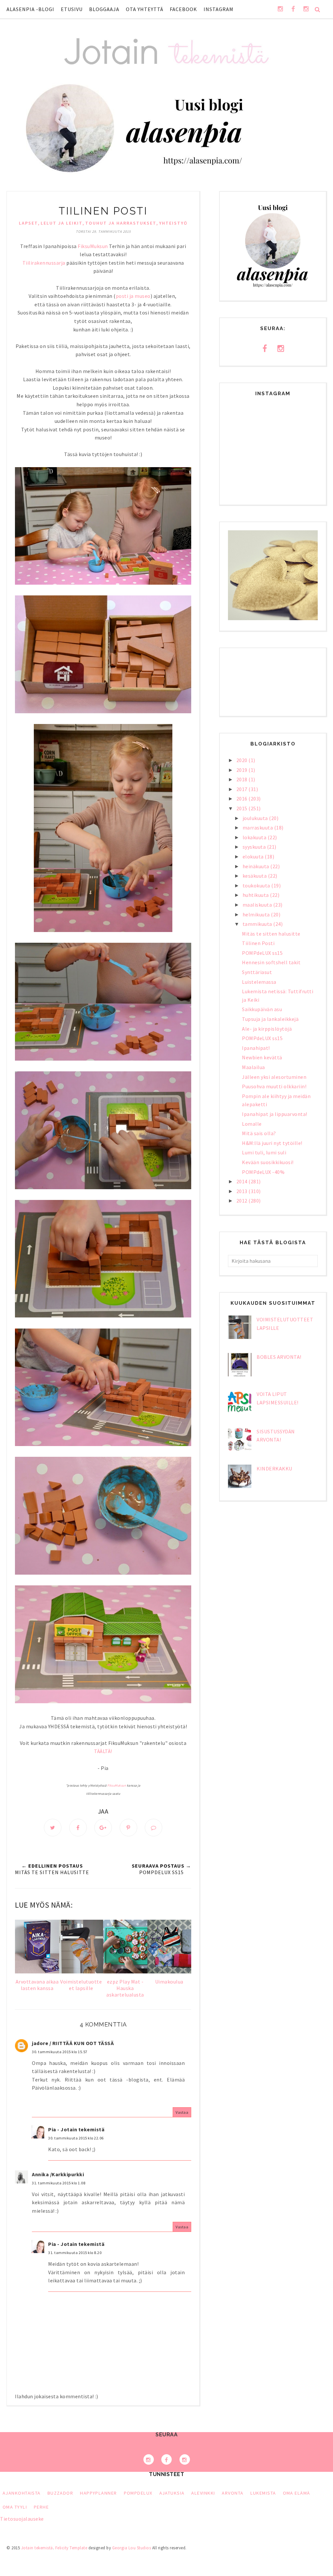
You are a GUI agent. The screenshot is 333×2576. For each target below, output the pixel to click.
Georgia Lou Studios (132, 2548)
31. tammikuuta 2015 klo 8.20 (75, 2253)
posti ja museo (133, 296)
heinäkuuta (257, 866)
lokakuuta (255, 837)
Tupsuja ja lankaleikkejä (270, 1019)
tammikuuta (258, 924)
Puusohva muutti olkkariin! (274, 1086)
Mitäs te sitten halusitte (271, 934)
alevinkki (203, 2493)
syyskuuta (255, 847)
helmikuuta (257, 914)
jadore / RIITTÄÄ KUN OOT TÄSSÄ (73, 2043)
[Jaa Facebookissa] (78, 1828)
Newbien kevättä (262, 1057)
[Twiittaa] (53, 1828)
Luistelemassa (259, 982)
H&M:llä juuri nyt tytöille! (272, 1143)
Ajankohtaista (22, 2493)
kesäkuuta (255, 876)
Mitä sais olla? (259, 1133)
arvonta (233, 2493)
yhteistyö (173, 223)
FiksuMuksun (93, 246)
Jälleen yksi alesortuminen (274, 1077)
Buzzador (60, 2493)
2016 (243, 799)
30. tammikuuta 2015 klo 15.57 (60, 2052)
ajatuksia (172, 2493)
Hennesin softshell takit (271, 962)
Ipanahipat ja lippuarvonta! (275, 1114)
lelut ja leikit (62, 223)
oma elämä (297, 2493)
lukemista (263, 2493)
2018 (243, 779)
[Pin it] (128, 1828)
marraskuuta (258, 828)
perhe (41, 2507)
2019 (243, 770)
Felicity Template (71, 2548)
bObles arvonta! (279, 1357)
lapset (28, 223)
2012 (243, 1201)
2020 (243, 760)
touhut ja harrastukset (121, 223)
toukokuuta (257, 885)
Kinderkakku (274, 1469)
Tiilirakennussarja (44, 263)
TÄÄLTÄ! (103, 1751)
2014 (243, 1181)
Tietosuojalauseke (22, 2519)
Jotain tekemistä (37, 2548)
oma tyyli (15, 2507)
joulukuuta (256, 818)
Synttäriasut (257, 972)
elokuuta (254, 856)
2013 (243, 1191)
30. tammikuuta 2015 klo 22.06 (76, 2138)
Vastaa (182, 2112)
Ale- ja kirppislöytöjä (267, 1029)
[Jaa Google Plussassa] (103, 1828)
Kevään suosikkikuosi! (268, 1162)
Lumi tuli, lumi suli (264, 1152)
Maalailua (253, 1067)
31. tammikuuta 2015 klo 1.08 (59, 2183)
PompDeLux (138, 2493)
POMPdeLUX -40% (263, 1172)
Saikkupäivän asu (262, 1009)
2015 (243, 808)
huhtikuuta (256, 895)
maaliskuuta (258, 905)
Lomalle (252, 1124)
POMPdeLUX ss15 (262, 953)
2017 (243, 789)
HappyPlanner (98, 2493)
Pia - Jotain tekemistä (76, 2129)
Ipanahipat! (256, 1048)
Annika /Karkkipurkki (58, 2174)
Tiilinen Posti (258, 943)
